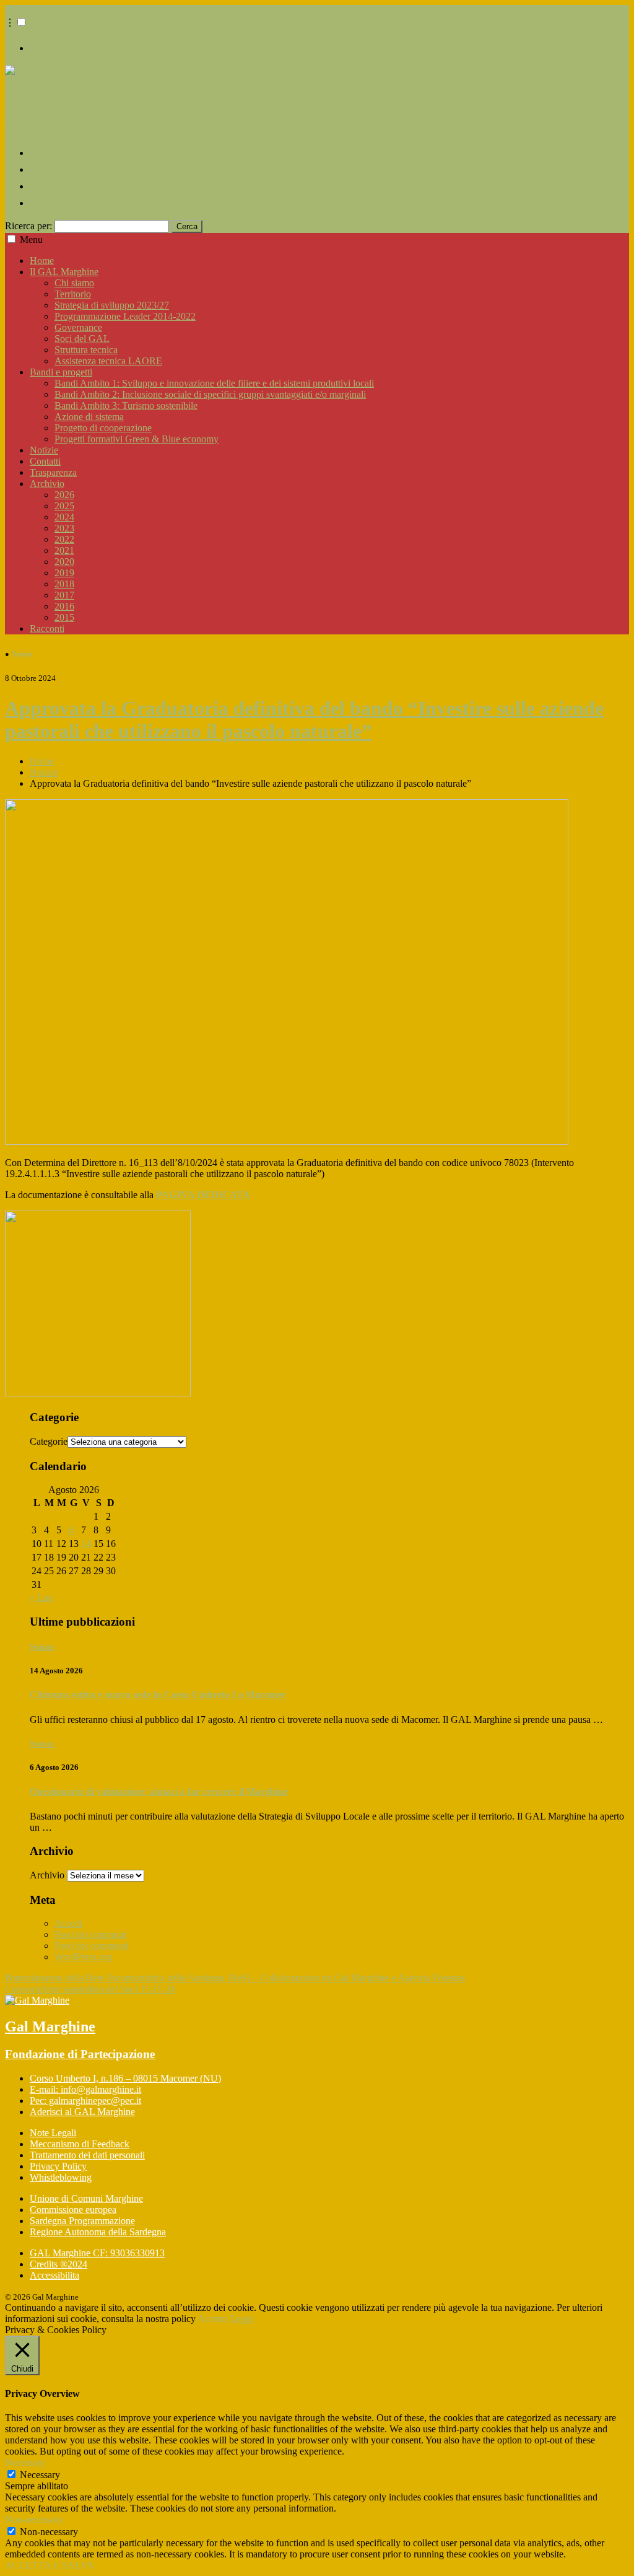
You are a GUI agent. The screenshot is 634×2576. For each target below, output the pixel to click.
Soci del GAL (82, 339)
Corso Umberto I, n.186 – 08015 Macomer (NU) (125, 2078)
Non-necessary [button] (34, 2519)
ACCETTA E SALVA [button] (50, 2565)
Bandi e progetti (61, 372)
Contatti (45, 461)
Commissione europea (73, 2210)
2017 (64, 595)
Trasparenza (53, 472)
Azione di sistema (89, 417)
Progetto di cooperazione (103, 428)
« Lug (41, 1597)
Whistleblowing (61, 2177)
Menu (31, 239)
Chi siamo (74, 283)
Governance (78, 327)
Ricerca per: (28, 226)
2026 (64, 495)
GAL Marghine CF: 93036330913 (97, 2253)
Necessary (40, 2475)
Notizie (44, 450)
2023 (64, 528)
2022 (64, 539)
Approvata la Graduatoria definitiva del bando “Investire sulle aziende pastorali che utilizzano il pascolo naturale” (304, 720)
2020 (64, 562)
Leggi (242, 2319)
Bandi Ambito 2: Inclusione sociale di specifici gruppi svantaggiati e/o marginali (210, 394)
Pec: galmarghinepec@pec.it (85, 2101)
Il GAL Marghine (64, 272)
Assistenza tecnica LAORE (108, 361)
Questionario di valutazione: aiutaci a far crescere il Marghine (159, 1791)
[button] (21, 22)
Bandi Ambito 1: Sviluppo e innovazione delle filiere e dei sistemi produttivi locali (214, 383)
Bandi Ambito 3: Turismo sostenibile (126, 405)
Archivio (47, 484)
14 (86, 1544)
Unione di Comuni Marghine (86, 2198)
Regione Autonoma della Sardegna (98, 2232)
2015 (64, 617)
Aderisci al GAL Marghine (82, 2112)
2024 (64, 517)
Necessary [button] (25, 2462)
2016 (64, 606)
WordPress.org (83, 1957)
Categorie (49, 1441)
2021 (64, 550)
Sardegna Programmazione (82, 2221)
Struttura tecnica (86, 350)
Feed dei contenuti (90, 1934)
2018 (64, 584)
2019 (64, 573)
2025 (64, 506)
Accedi (68, 1923)
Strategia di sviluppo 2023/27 (112, 305)
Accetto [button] (213, 2319)
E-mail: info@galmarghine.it (85, 2089)
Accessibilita (54, 2275)
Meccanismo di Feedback (80, 2144)
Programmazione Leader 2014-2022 (125, 316)
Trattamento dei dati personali (87, 2155)
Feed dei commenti (92, 1946)
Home (42, 261)
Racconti (47, 629)
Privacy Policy (58, 2166)
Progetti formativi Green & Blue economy (137, 439)
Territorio (73, 294)
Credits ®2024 (59, 2264)
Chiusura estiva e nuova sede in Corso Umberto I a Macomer (158, 1695)
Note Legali (53, 2133)
